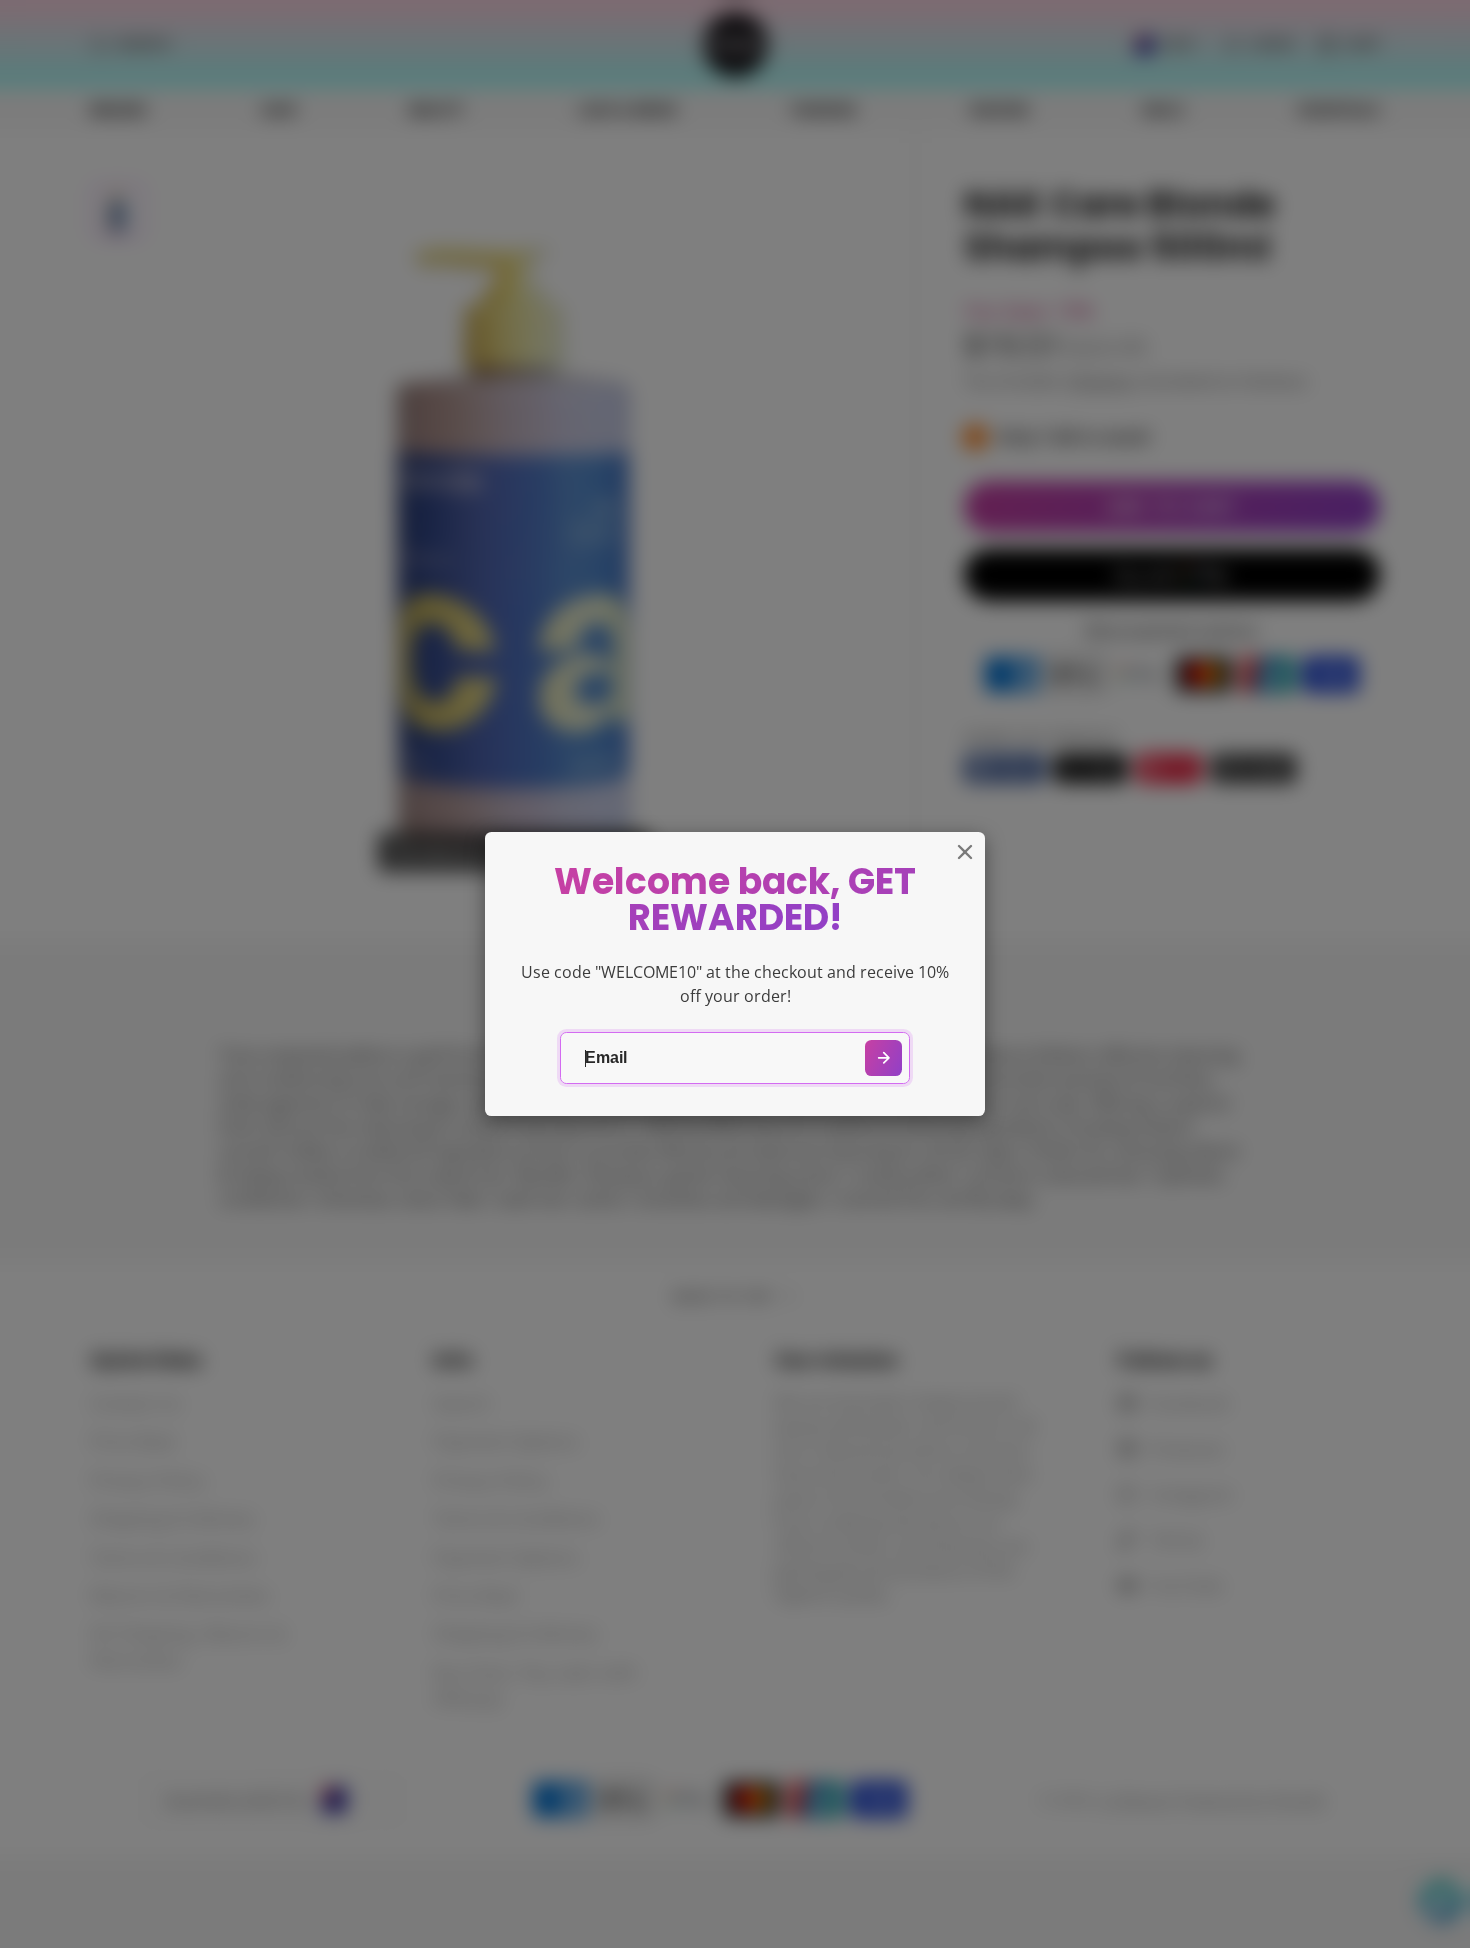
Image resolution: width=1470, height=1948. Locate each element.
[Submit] (883, 1058)
